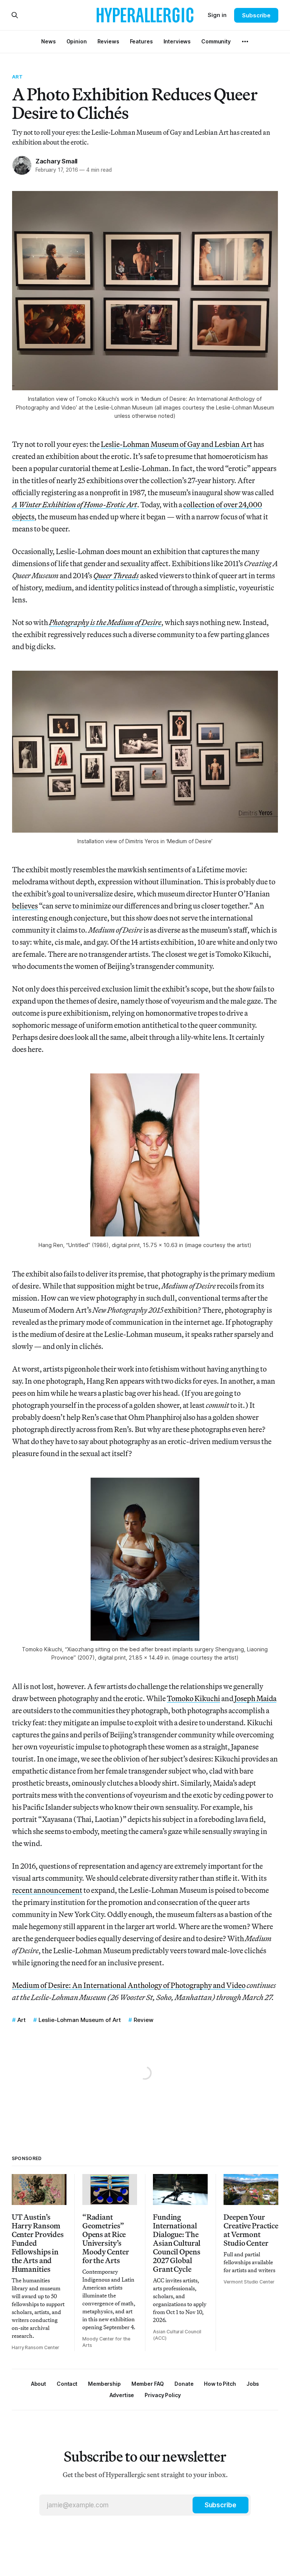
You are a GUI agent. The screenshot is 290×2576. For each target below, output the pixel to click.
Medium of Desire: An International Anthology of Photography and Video (129, 1985)
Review (143, 2020)
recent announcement (47, 1890)
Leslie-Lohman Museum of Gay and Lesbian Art (177, 444)
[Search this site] (15, 15)
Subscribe (256, 15)
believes (25, 906)
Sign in (217, 15)
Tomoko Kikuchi (194, 1698)
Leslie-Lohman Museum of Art (80, 2020)
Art (17, 77)
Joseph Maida (255, 1698)
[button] (104, 2384)
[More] (245, 42)
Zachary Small (56, 161)
